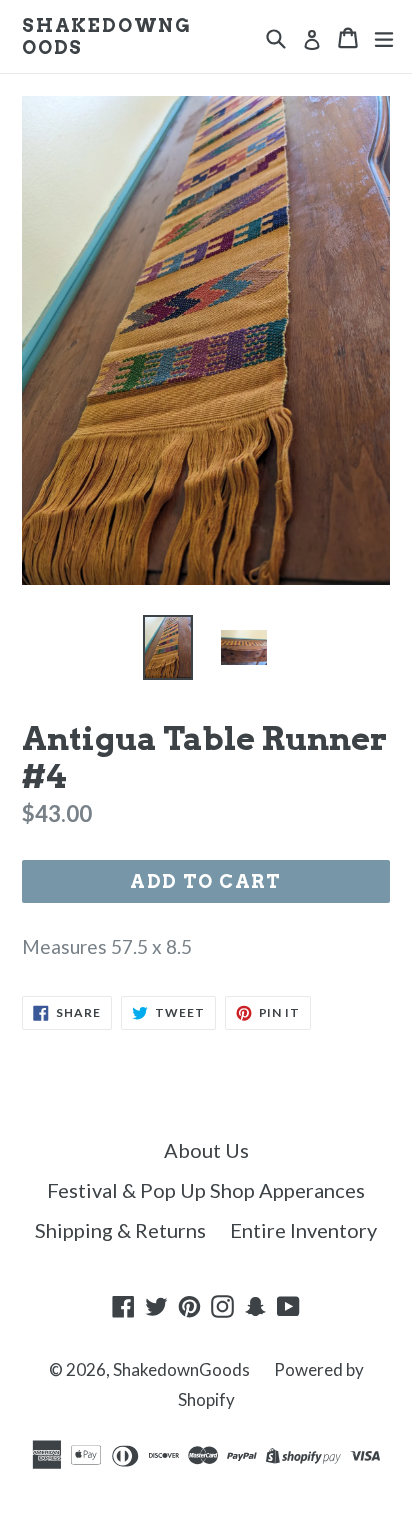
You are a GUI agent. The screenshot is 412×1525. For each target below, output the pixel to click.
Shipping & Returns (120, 1230)
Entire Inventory (303, 1230)
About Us (206, 1150)
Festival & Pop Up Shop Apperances (206, 1190)
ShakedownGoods (107, 36)
